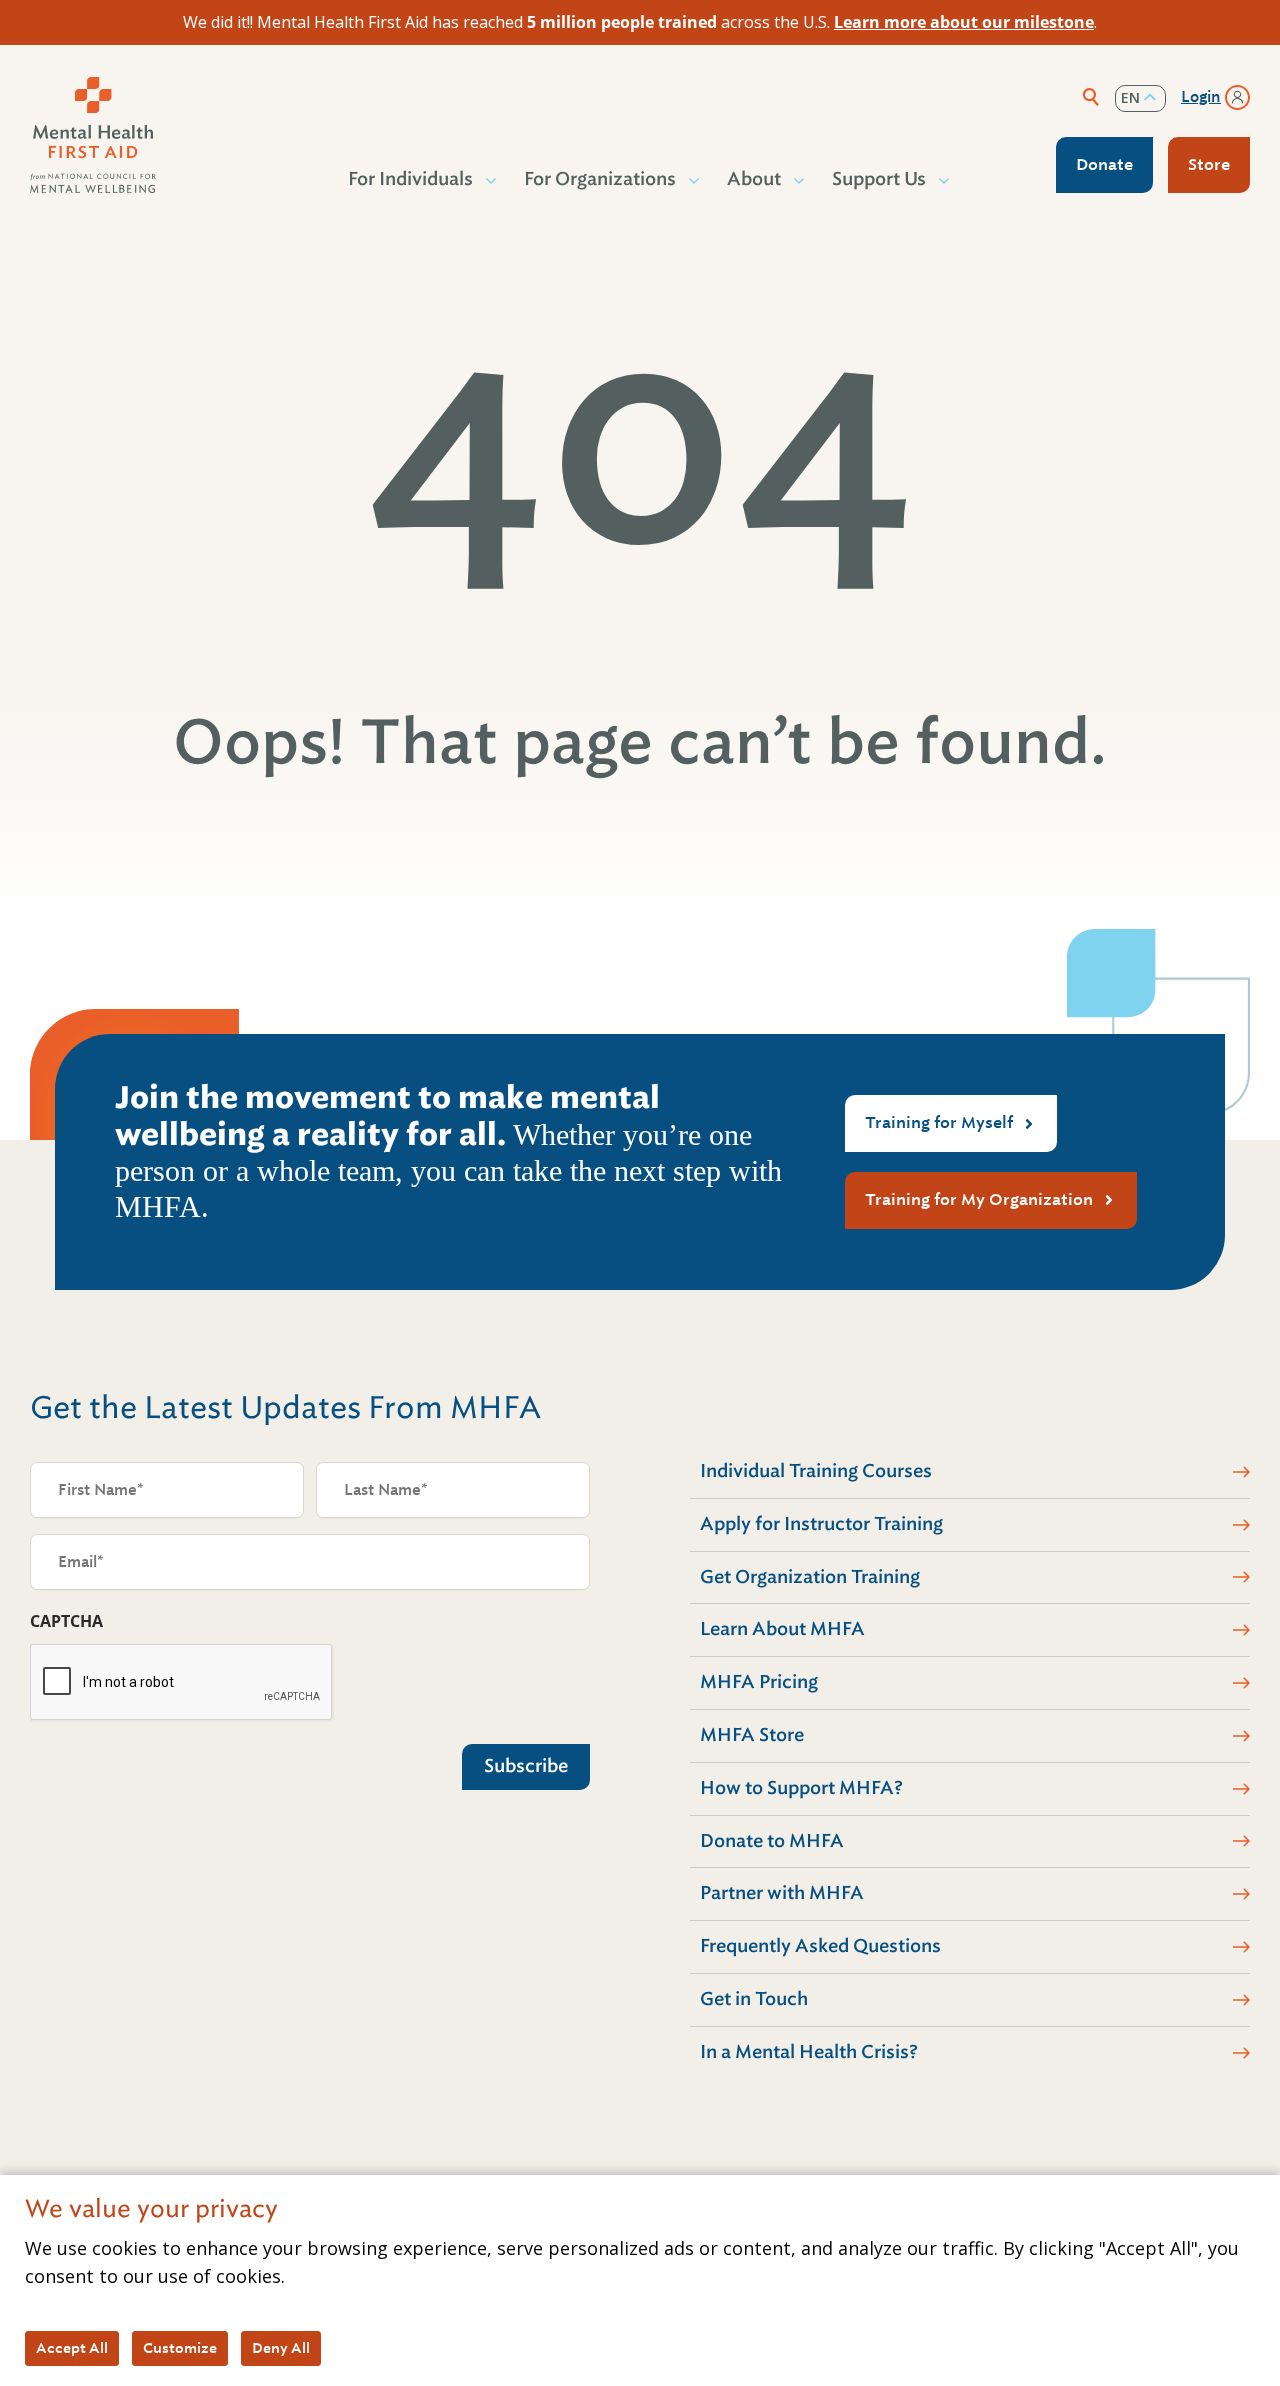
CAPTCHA (66, 1621)
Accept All (72, 2348)
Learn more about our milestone (964, 22)
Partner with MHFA (782, 1893)
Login (1201, 97)
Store (1209, 164)
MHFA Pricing (759, 1682)
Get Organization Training (810, 1577)
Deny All (281, 2348)
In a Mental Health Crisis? (809, 2052)
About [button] (754, 179)
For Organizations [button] (600, 179)
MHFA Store (752, 1735)
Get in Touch (754, 1999)
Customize (180, 2348)
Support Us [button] (879, 179)
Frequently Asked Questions (820, 1946)
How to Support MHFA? (801, 1788)
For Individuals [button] (410, 179)
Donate (1104, 164)
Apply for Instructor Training (821, 1524)
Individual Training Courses (816, 1471)
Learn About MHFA (782, 1629)
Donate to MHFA (772, 1841)
